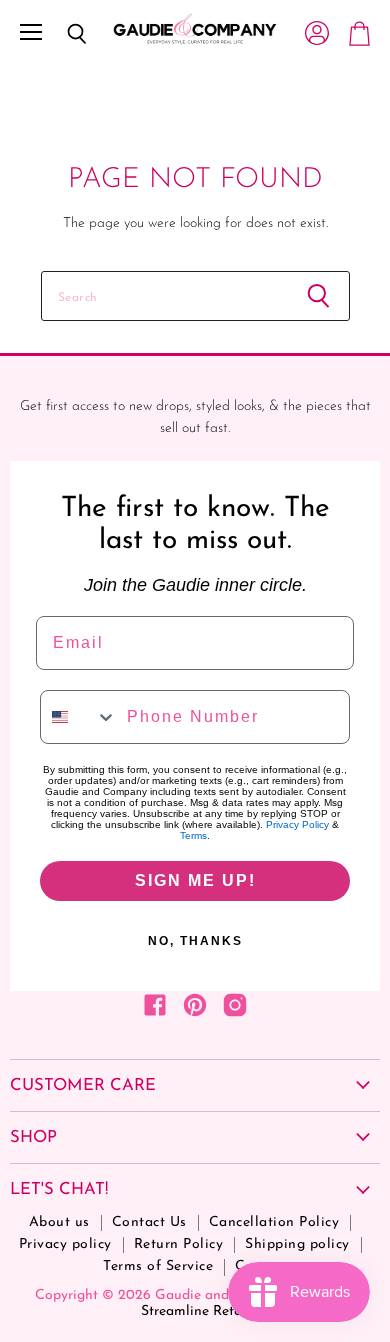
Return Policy (179, 1244)
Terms (193, 835)
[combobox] (79, 717)
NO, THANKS (195, 941)
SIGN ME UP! (195, 880)
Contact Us (149, 1222)
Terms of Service (158, 1266)
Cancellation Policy (274, 1222)
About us (59, 1222)
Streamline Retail (195, 1311)
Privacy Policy (297, 824)
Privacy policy (65, 1244)
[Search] (62, 34)
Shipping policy (297, 1244)
